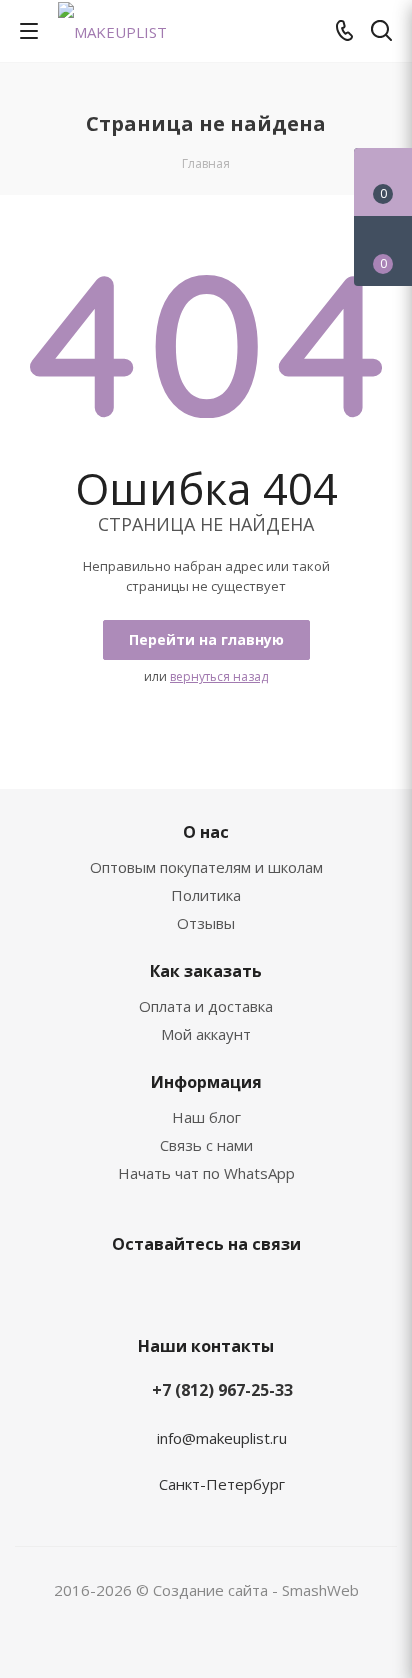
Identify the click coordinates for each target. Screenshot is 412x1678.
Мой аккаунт (206, 1034)
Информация (206, 1082)
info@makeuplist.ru (222, 1438)
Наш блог (206, 1117)
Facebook (201, 1291)
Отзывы (206, 923)
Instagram (251, 1291)
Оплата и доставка (206, 1006)
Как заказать (206, 971)
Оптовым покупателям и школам (206, 867)
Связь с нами (206, 1145)
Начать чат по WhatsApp (206, 1173)
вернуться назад (219, 676)
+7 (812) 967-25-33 (222, 1390)
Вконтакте (151, 1291)
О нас (206, 832)
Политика (206, 895)
